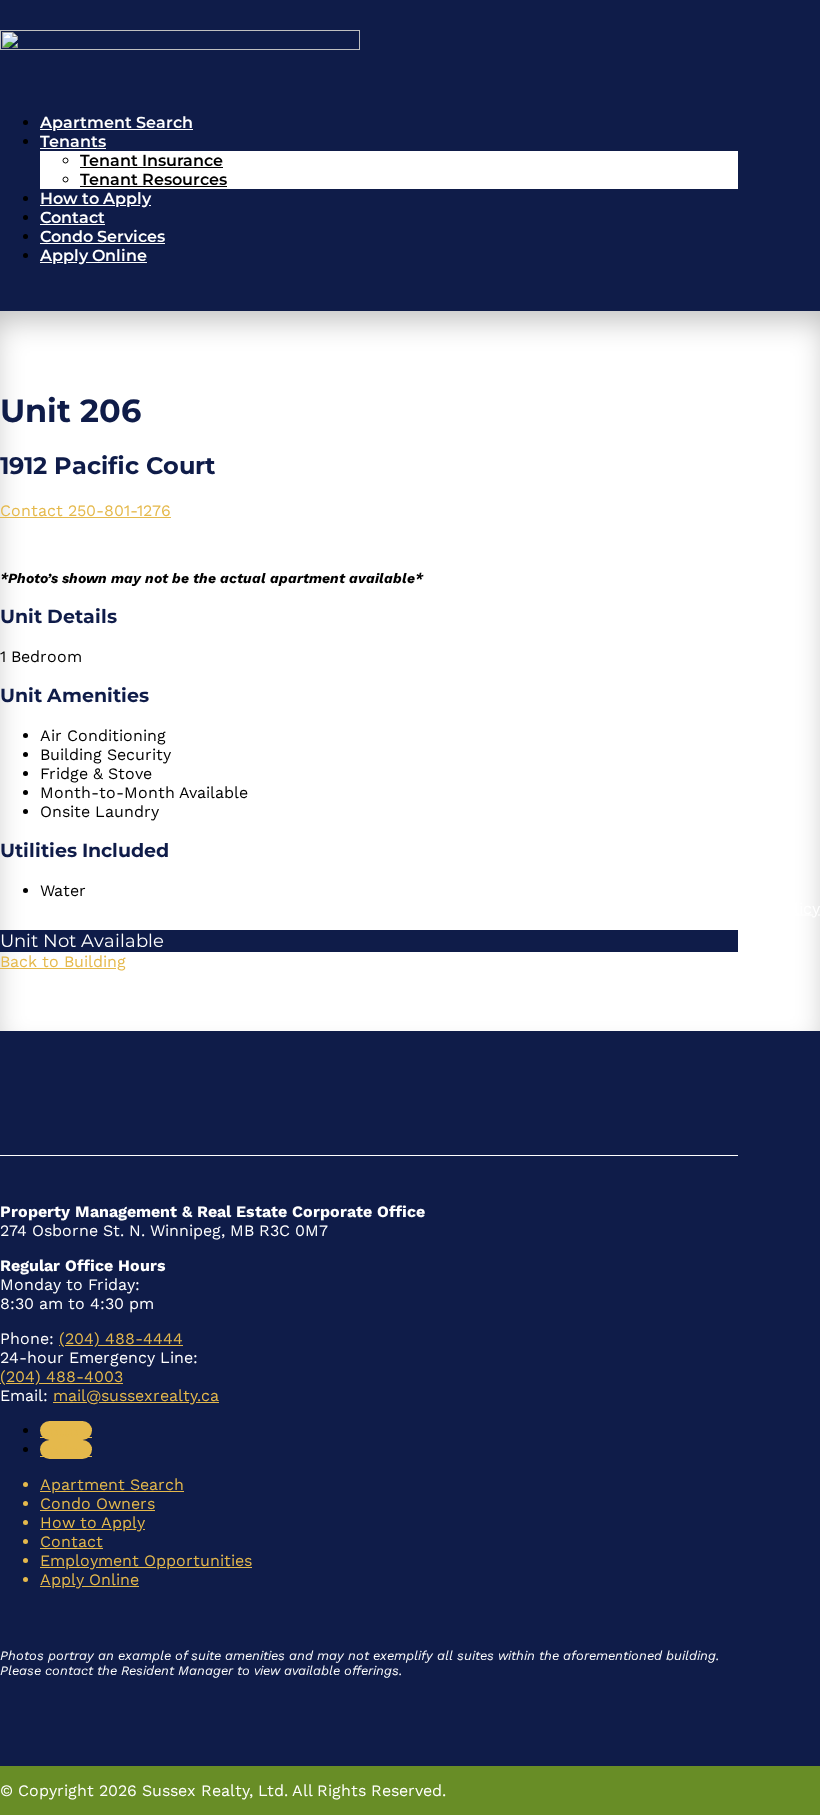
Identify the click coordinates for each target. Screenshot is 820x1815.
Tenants (73, 141)
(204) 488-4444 (121, 1338)
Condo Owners (97, 1503)
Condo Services (102, 236)
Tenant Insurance (151, 160)
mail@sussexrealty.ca (136, 1395)
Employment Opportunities (146, 1560)
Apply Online (93, 255)
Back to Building (63, 961)
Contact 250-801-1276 (85, 510)
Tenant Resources (153, 179)
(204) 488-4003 (61, 1376)
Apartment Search (116, 122)
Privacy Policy (767, 907)
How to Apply (95, 198)
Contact (72, 217)
